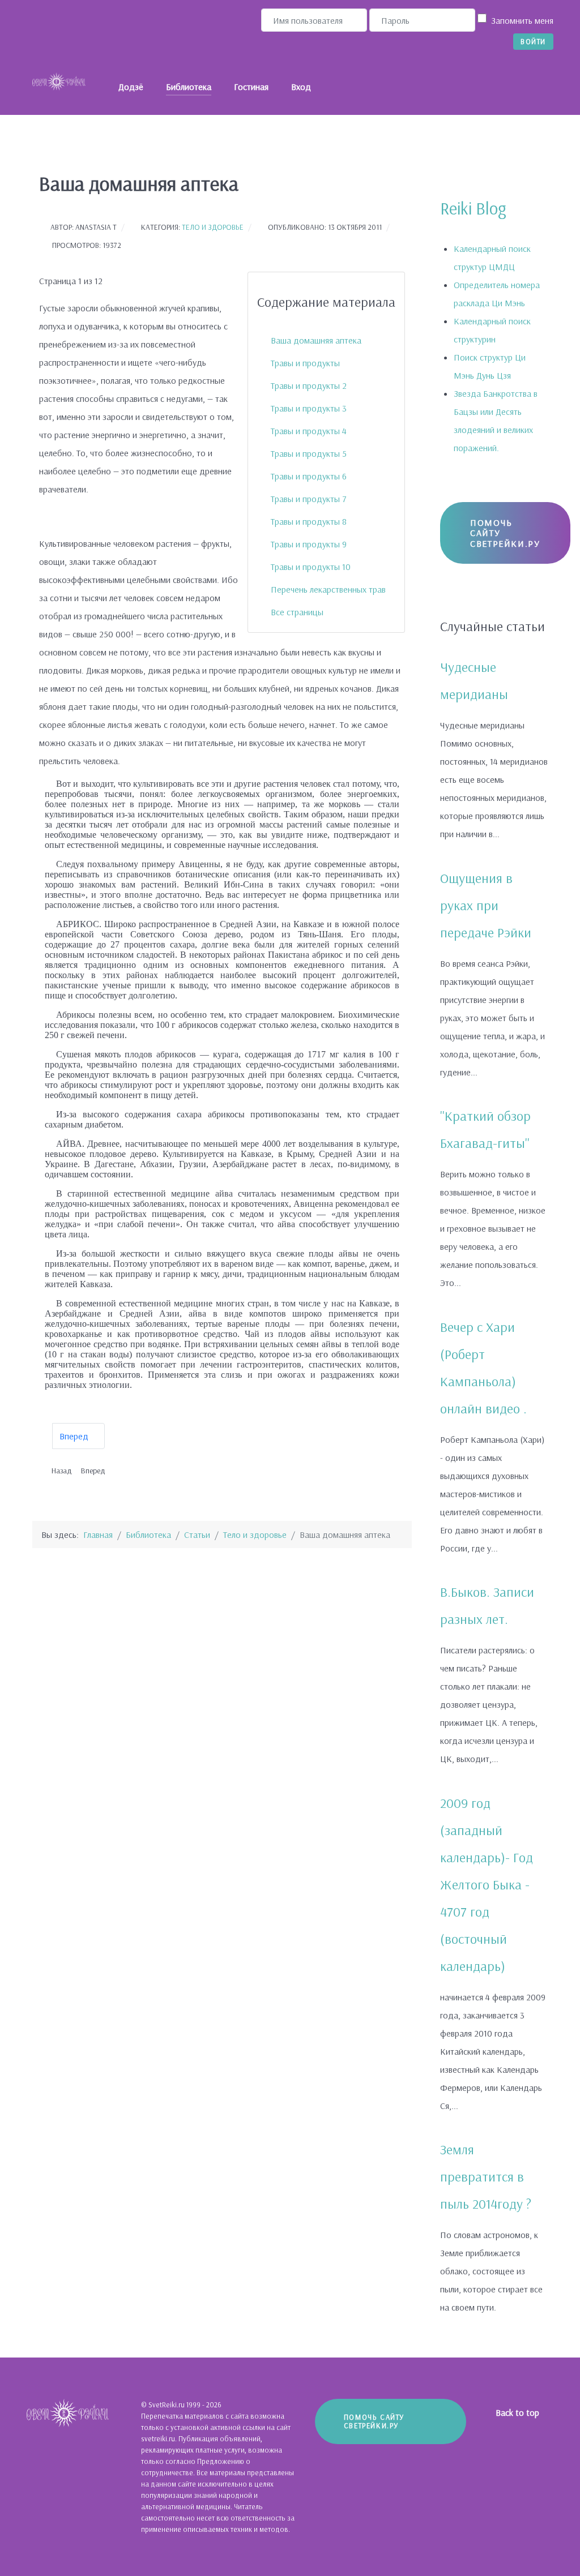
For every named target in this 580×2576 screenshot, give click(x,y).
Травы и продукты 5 (309, 453)
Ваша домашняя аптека (316, 340)
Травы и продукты (305, 363)
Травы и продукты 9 (309, 544)
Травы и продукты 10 (311, 567)
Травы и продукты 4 (309, 431)
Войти (533, 41)
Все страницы (297, 612)
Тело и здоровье (213, 227)
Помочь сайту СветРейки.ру (505, 533)
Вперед (75, 1436)
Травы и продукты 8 (309, 521)
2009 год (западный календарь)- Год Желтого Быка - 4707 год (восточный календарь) (487, 1884)
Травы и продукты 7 (309, 499)
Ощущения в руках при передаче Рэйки (486, 905)
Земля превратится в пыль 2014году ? (486, 2176)
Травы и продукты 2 (309, 385)
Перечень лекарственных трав (328, 589)
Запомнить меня (522, 20)
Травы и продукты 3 (309, 408)
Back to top (519, 2412)
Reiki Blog (473, 208)
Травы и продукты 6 (309, 476)
